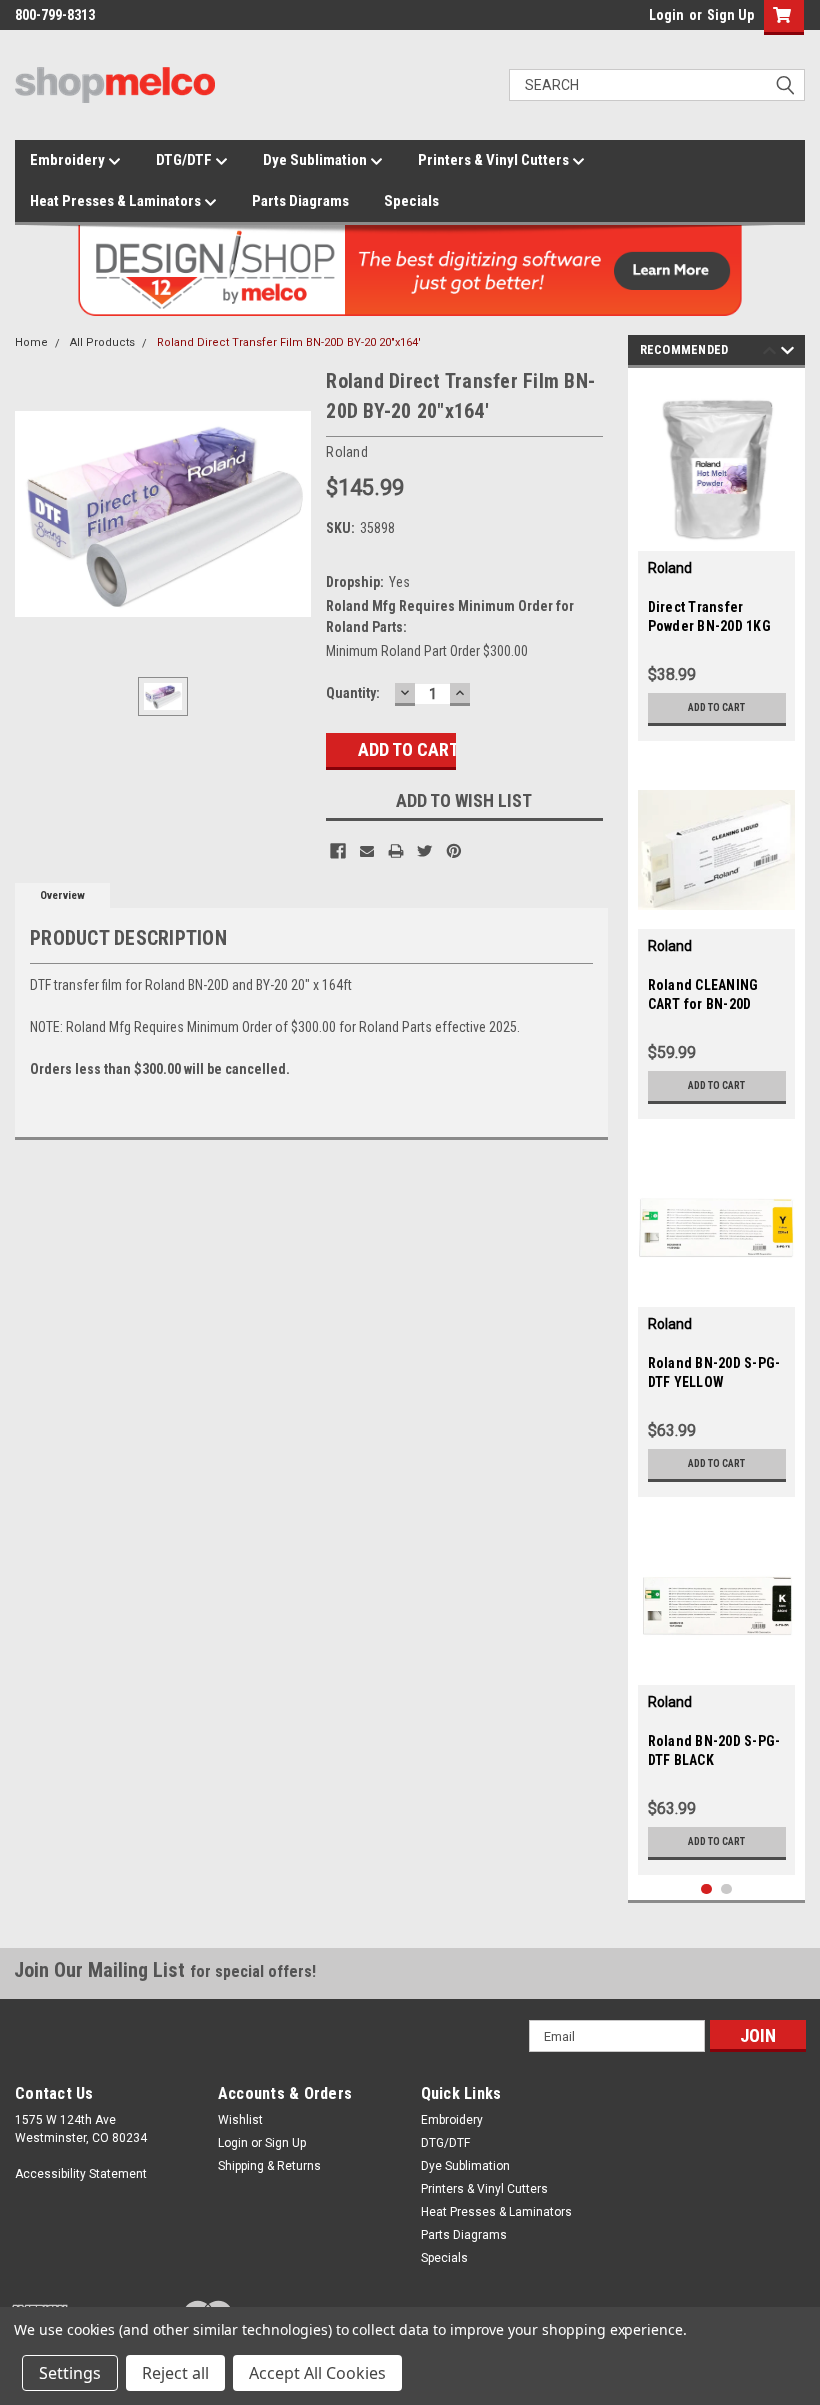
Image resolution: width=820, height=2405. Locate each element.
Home (31, 342)
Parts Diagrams (300, 201)
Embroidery (69, 160)
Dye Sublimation (316, 160)
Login (666, 15)
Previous (769, 353)
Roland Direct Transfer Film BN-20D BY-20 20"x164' (289, 342)
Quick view (716, 913)
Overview (62, 895)
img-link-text (717, 472)
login (644, 20)
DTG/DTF (185, 160)
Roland (670, 568)
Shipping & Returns (269, 2166)
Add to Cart (716, 707)
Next (787, 353)
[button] (779, 17)
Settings (70, 2373)
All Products (102, 342)
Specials (411, 201)
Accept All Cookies (317, 2373)
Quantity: (353, 693)
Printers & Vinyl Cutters (495, 160)
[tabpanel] (717, 559)
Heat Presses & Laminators (117, 201)
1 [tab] (706, 1889)
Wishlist (240, 2120)
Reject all (175, 2373)
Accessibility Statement (81, 2174)
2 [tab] (726, 1889)
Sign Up (730, 15)
